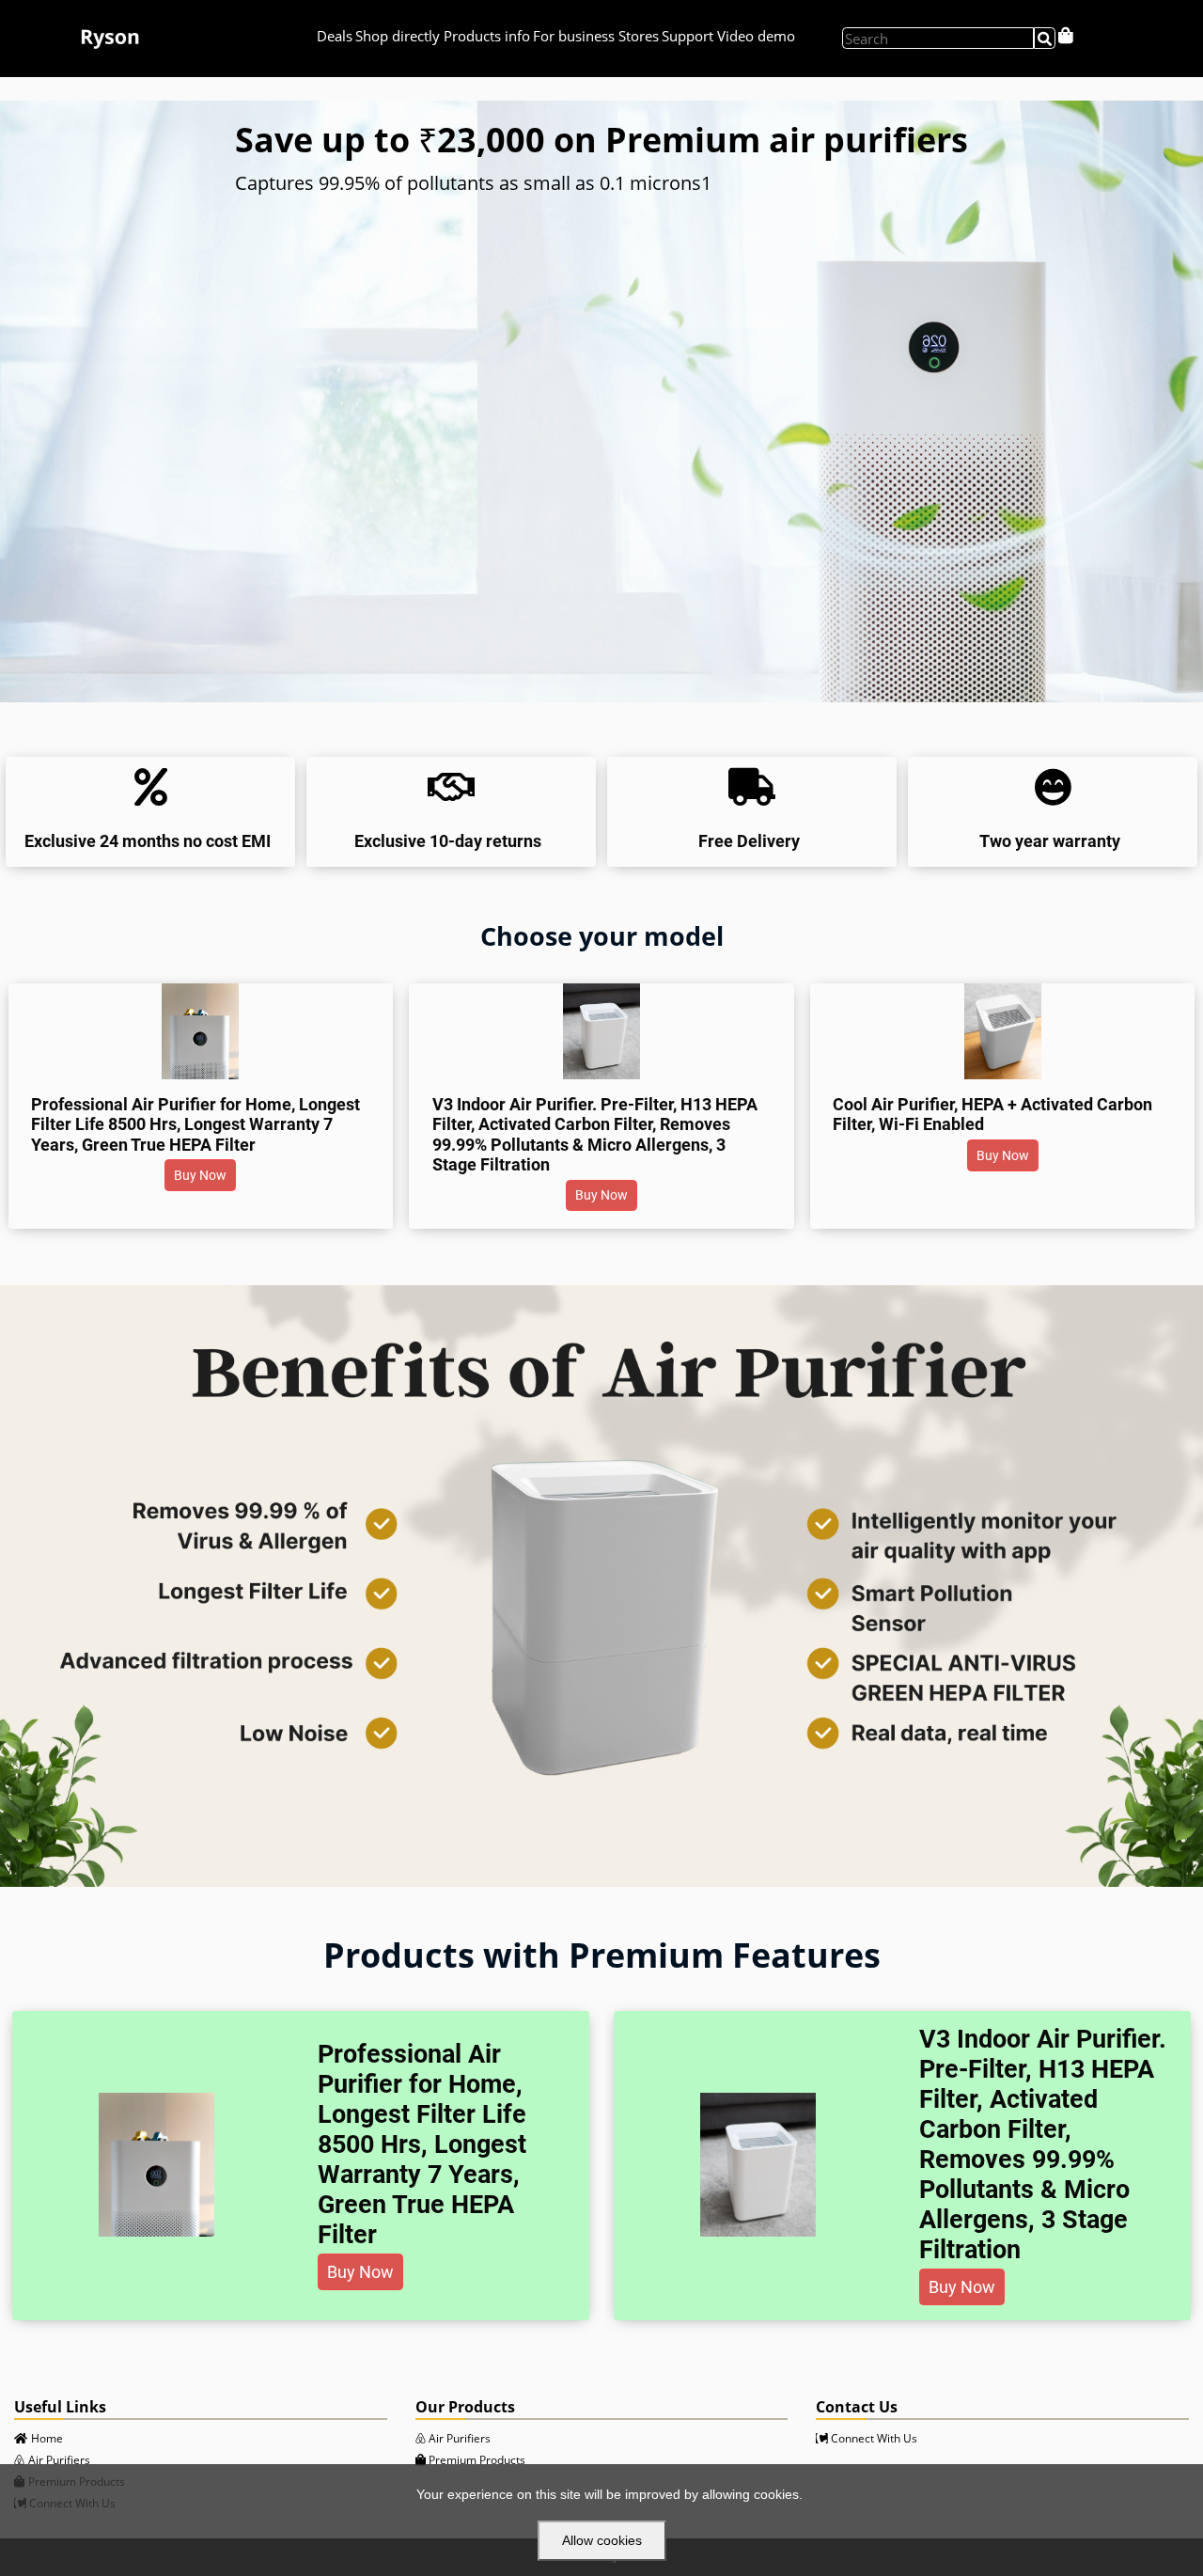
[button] (200, 1175)
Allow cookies (602, 2540)
